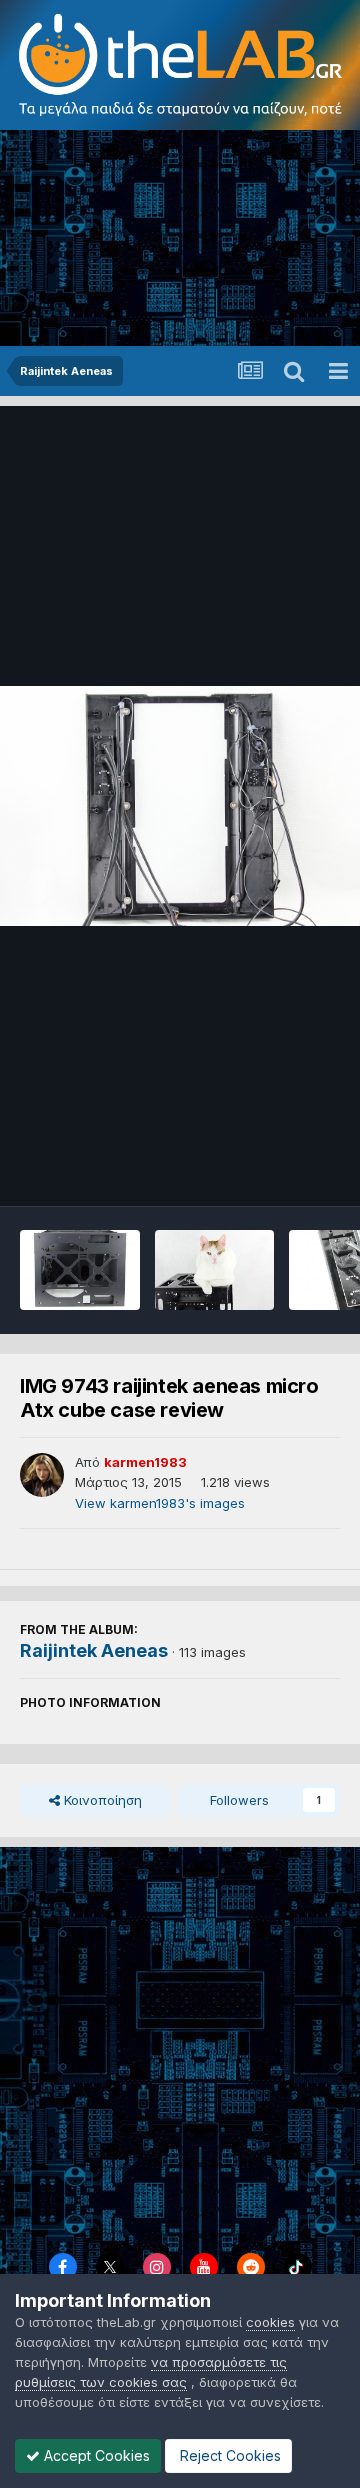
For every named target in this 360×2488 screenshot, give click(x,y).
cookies (270, 2322)
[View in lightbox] (180, 806)
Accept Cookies (95, 2455)
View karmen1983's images (160, 1503)
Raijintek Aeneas (94, 1650)
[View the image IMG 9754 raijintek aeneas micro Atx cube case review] (80, 1270)
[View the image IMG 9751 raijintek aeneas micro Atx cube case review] (215, 1270)
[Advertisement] (180, 239)
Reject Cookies (228, 2455)
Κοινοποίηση (101, 1800)
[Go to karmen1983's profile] (42, 1475)
